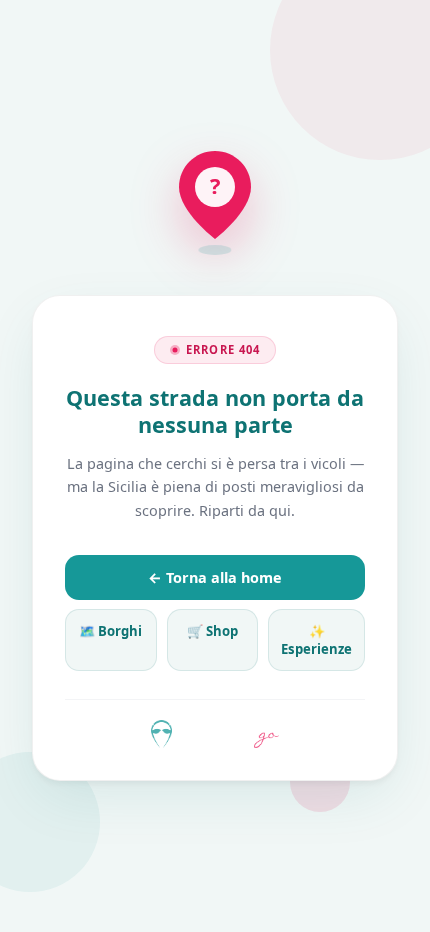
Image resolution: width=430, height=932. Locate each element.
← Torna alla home (215, 577)
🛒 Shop (212, 631)
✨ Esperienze (316, 640)
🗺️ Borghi (110, 631)
